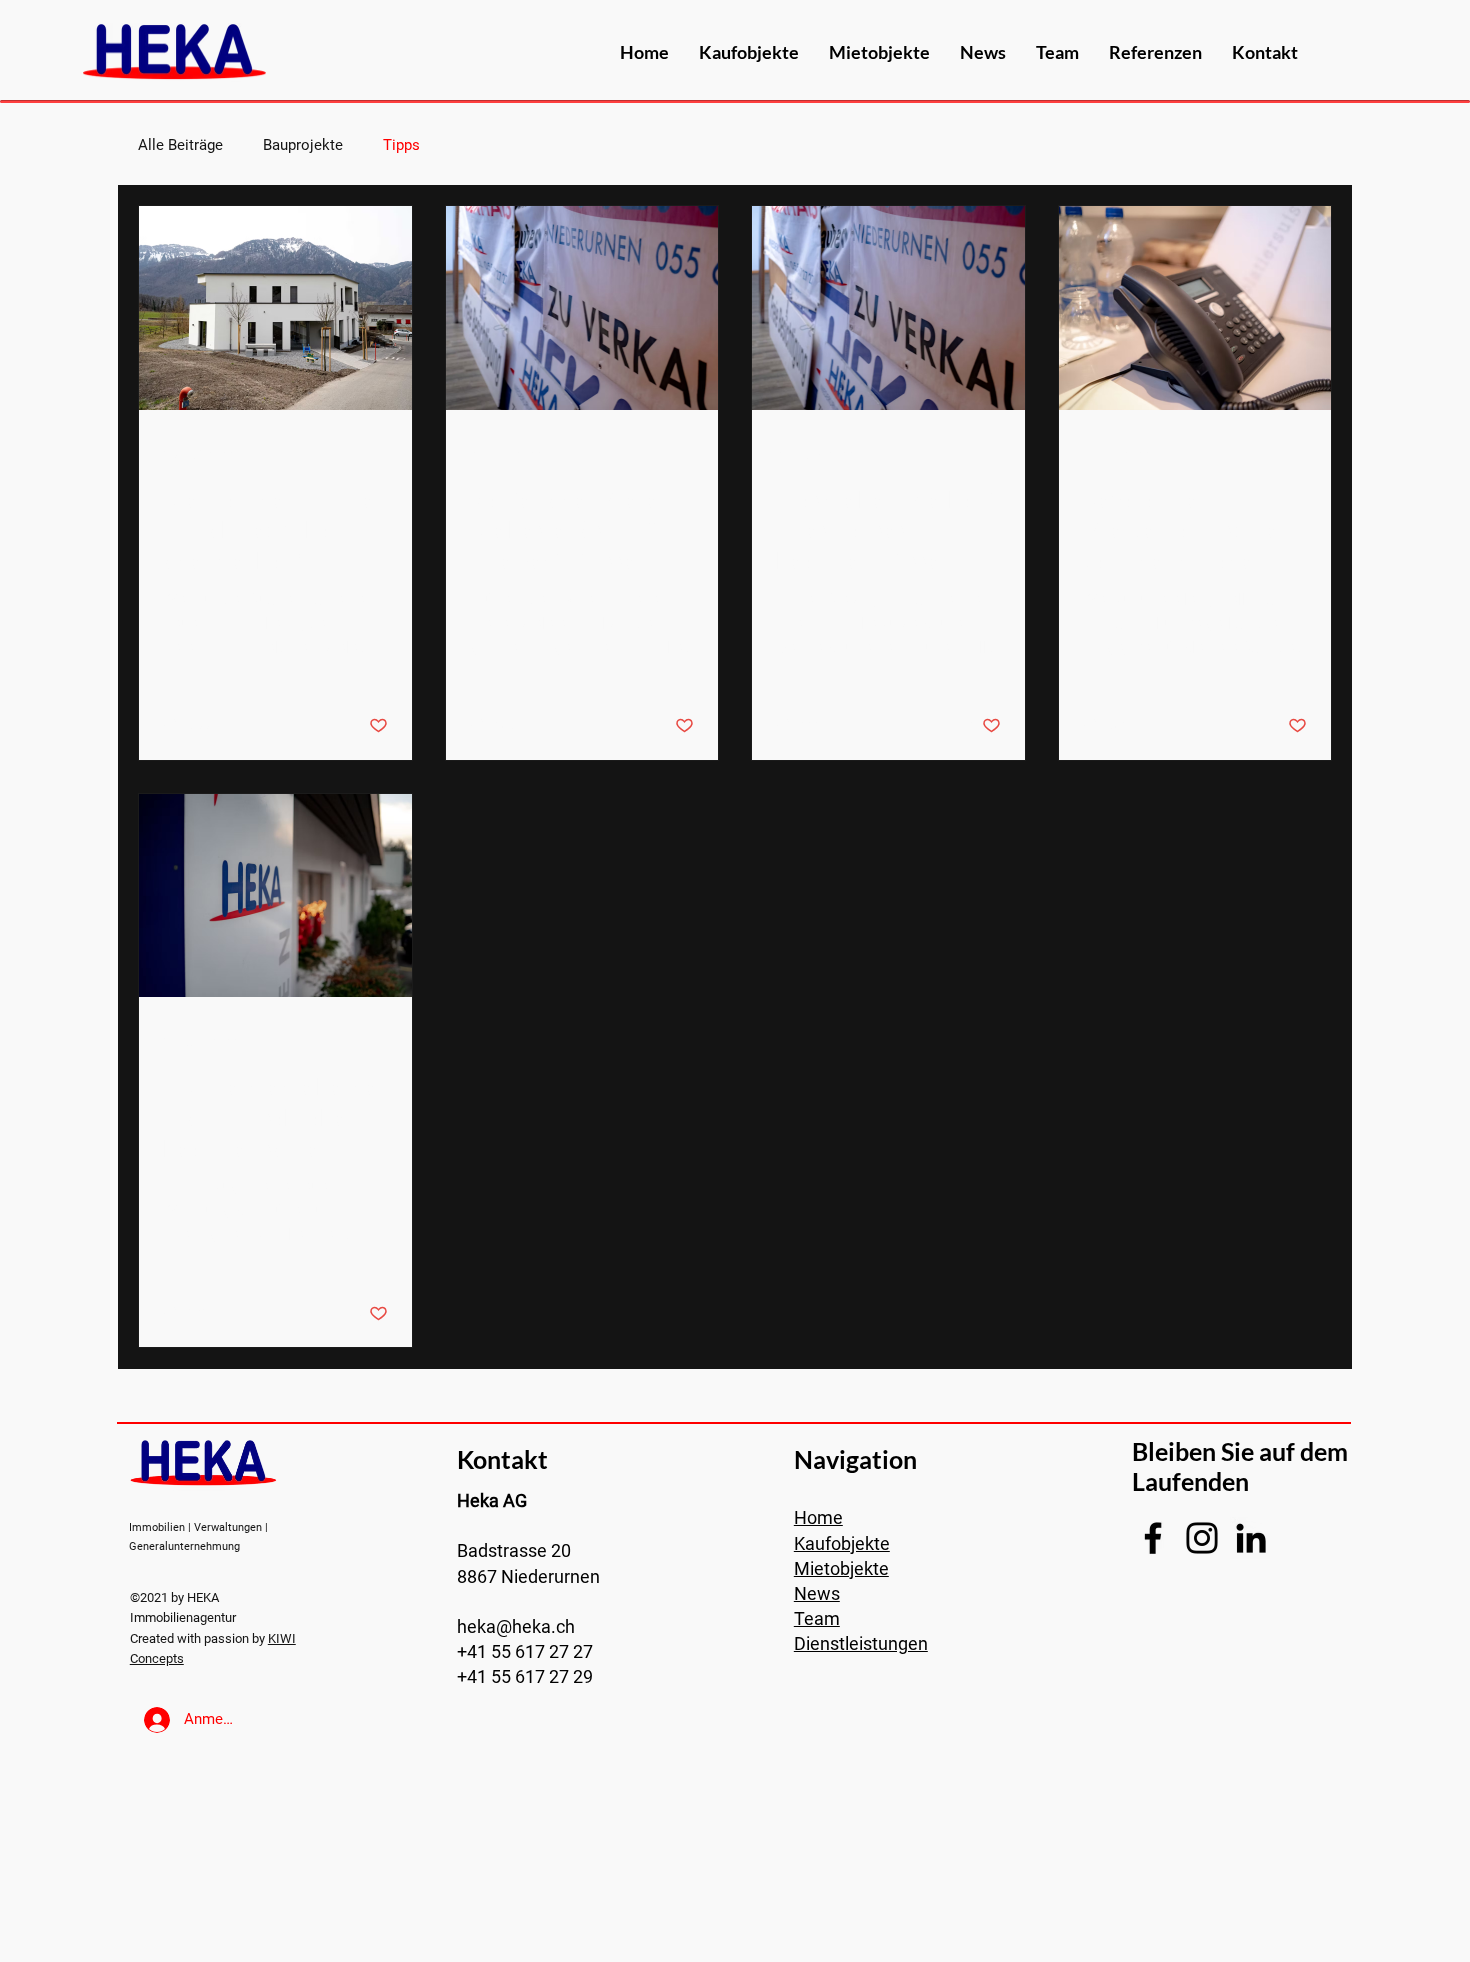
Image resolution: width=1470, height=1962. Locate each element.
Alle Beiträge (180, 145)
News (817, 1593)
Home (818, 1517)
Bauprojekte (303, 145)
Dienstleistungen (861, 1643)
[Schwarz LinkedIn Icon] (1251, 1538)
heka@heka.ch (516, 1626)
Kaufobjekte (842, 1543)
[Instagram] (1202, 1538)
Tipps (401, 145)
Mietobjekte (841, 1568)
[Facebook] (1153, 1538)
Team (817, 1618)
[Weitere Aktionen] (385, 455)
